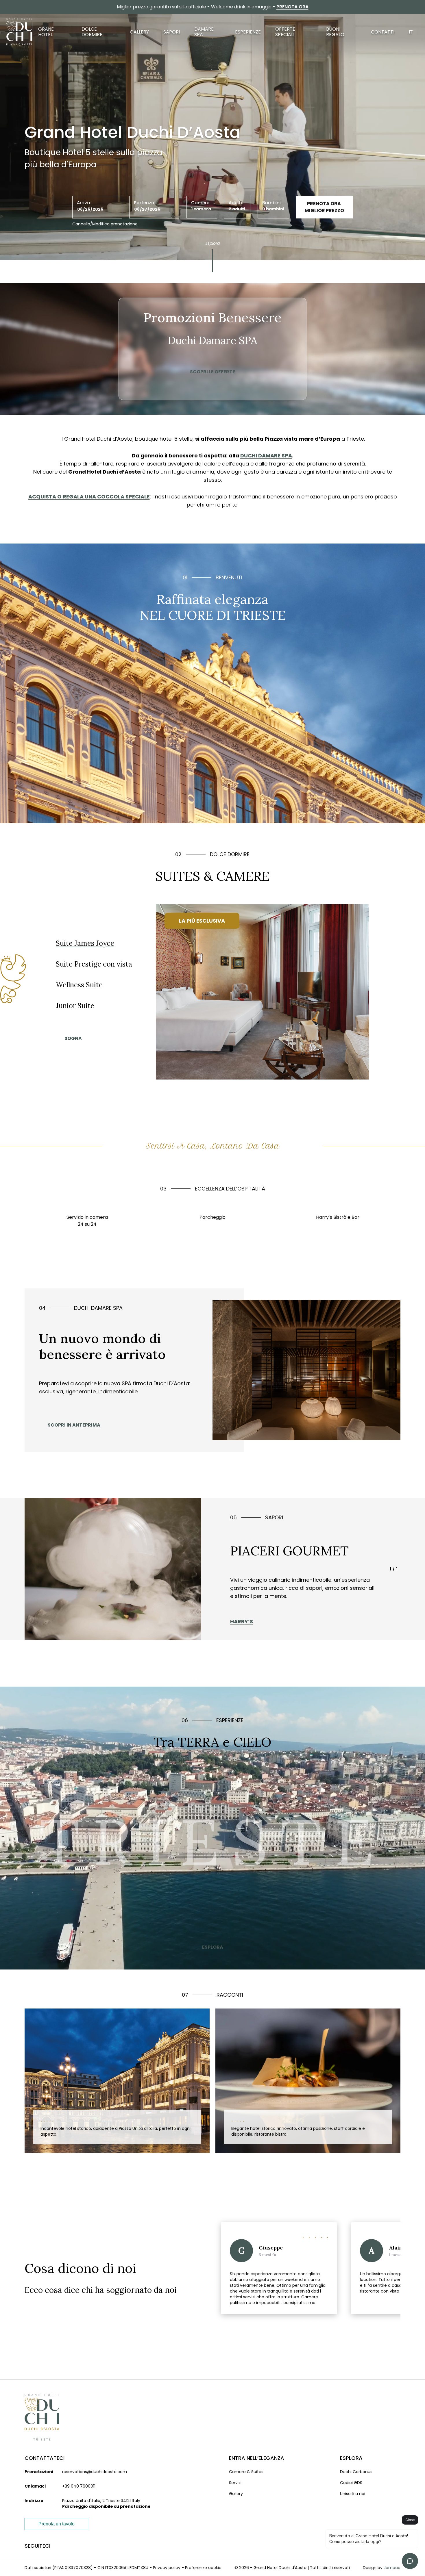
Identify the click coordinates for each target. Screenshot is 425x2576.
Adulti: (236, 203)
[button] (392, 2329)
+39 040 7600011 (79, 2486)
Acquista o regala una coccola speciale (89, 497)
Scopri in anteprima (74, 1425)
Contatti (383, 32)
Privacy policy (167, 2568)
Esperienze (248, 32)
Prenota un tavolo (57, 2524)
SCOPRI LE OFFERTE (212, 372)
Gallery (139, 32)
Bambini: (272, 203)
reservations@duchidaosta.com (95, 2472)
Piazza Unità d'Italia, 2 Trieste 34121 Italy (101, 2501)
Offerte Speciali (285, 32)
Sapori (172, 32)
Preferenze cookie (203, 2568)
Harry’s (242, 1621)
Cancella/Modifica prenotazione (105, 224)
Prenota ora (292, 7)
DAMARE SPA (204, 32)
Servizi (235, 2483)
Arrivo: (84, 203)
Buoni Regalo (335, 32)
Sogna (73, 1038)
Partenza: (145, 203)
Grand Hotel (46, 32)
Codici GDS (351, 2483)
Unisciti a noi (353, 2494)
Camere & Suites (246, 2472)
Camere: (201, 203)
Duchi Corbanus (356, 2472)
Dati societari (38, 2568)
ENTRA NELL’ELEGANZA (257, 2458)
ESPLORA (213, 1947)
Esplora (213, 243)
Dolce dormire (92, 32)
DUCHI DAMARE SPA (266, 456)
